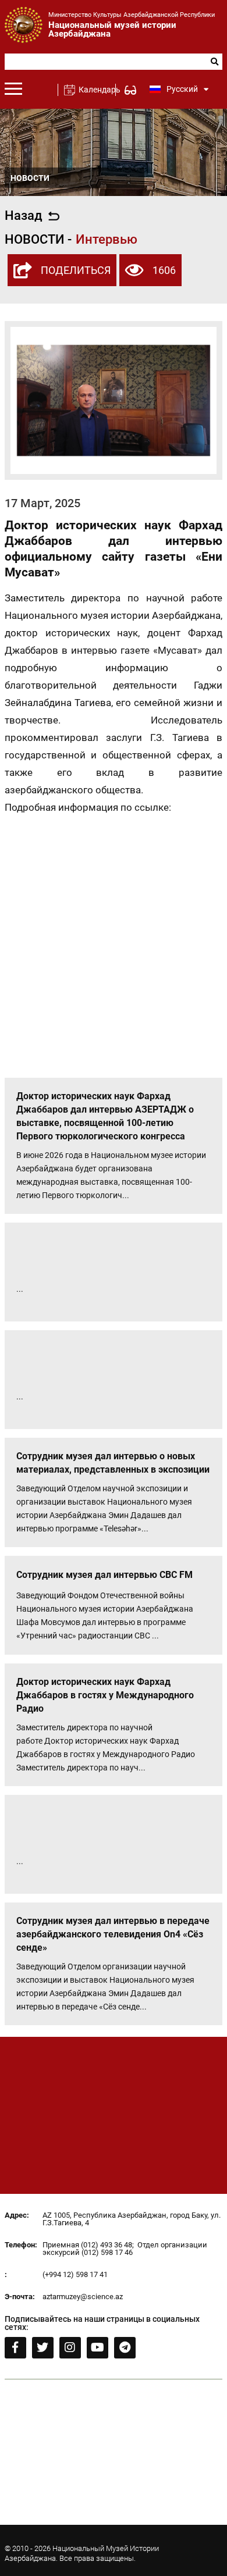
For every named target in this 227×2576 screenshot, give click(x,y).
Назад (24, 216)
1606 (164, 270)
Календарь (95, 90)
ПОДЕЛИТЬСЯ (76, 270)
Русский (182, 89)
